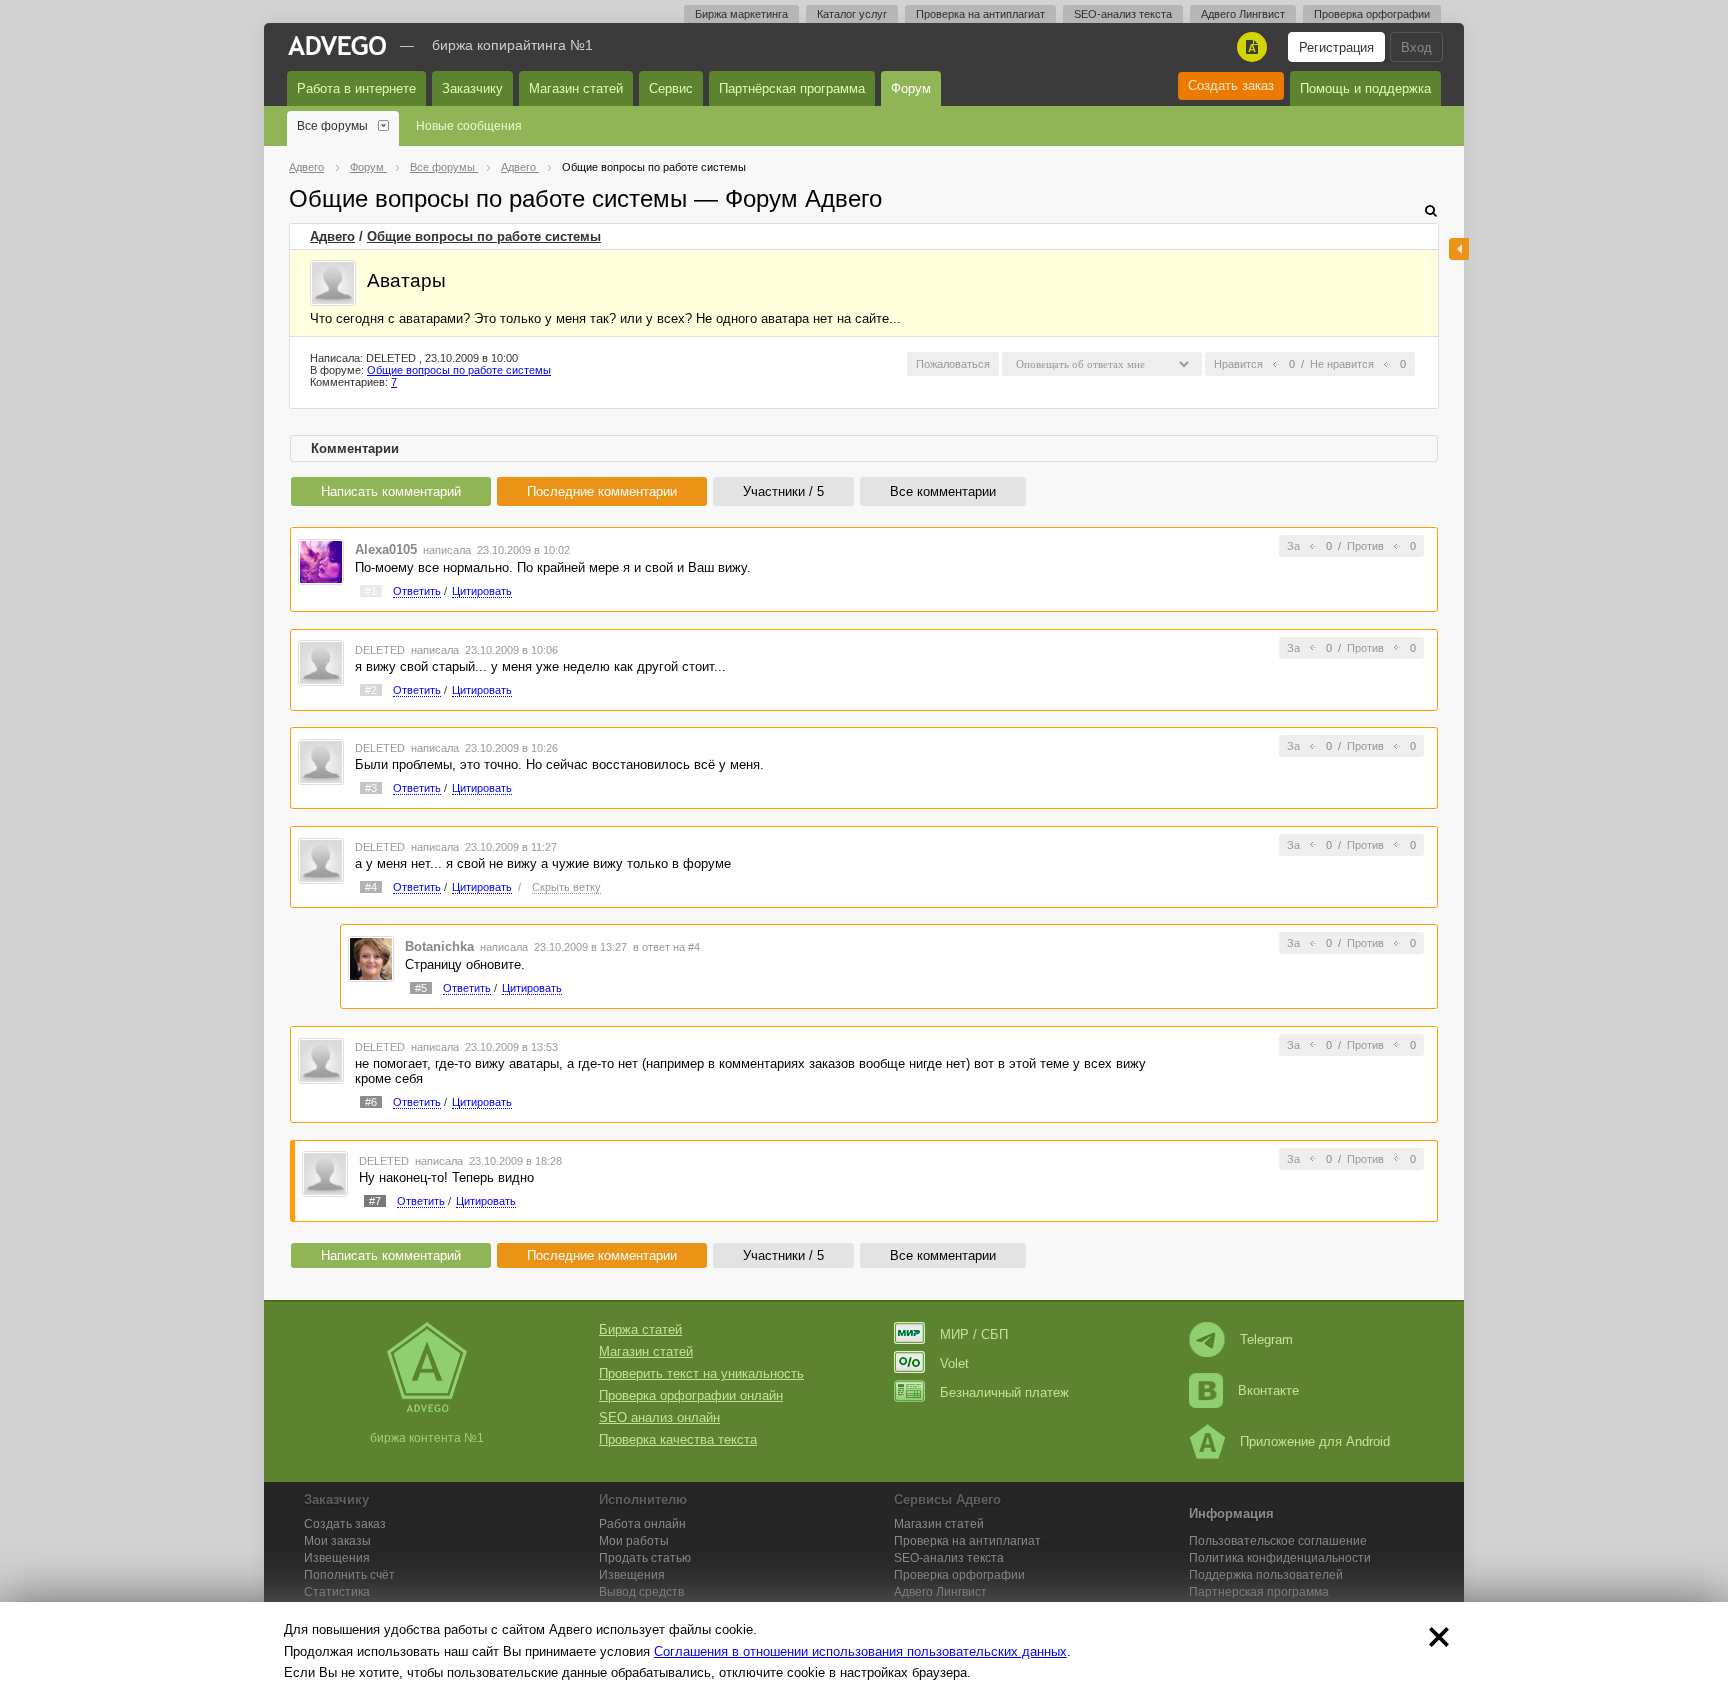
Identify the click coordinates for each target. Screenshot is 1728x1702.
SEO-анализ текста (1123, 14)
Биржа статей (640, 1329)
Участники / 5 (783, 491)
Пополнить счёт (349, 1575)
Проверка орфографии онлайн (691, 1395)
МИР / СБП (974, 1334)
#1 (371, 591)
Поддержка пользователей (1266, 1575)
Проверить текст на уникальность (701, 1373)
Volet (954, 1363)
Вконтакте (1268, 1390)
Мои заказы (337, 1541)
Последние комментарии (602, 491)
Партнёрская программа (792, 88)
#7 (375, 1201)
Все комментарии (943, 491)
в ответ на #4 (666, 947)
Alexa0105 (386, 549)
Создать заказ (1231, 85)
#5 (421, 988)
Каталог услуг (852, 14)
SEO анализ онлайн (659, 1417)
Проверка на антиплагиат (980, 14)
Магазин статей (576, 88)
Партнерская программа (1259, 1592)
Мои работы (634, 1541)
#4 (371, 887)
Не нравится (1342, 364)
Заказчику (472, 88)
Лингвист (940, 1592)
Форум (911, 88)
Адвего (332, 236)
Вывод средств (641, 1592)
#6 (371, 1102)
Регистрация (1336, 47)
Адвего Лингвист (1243, 14)
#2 (371, 690)
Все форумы (332, 126)
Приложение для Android (1315, 1441)
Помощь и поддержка (1365, 88)
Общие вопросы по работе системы (484, 236)
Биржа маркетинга (741, 14)
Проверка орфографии (1372, 14)
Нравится (1238, 364)
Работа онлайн (642, 1524)
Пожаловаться (953, 364)
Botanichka (439, 946)
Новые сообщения (469, 126)
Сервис (671, 88)
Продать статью (645, 1558)
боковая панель (1459, 249)
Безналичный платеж (1004, 1392)
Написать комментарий (391, 491)
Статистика (337, 1592)
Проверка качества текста (678, 1439)
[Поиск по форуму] (1431, 210)
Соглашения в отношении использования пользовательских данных (860, 1651)
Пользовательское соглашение (1278, 1541)
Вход (1416, 47)
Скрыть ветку (566, 887)
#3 (371, 788)
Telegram (1266, 1339)
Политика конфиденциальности (1280, 1558)
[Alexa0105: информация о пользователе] (321, 560)
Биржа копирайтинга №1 (512, 45)
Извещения (337, 1558)
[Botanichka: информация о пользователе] (371, 958)
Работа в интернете (356, 88)
